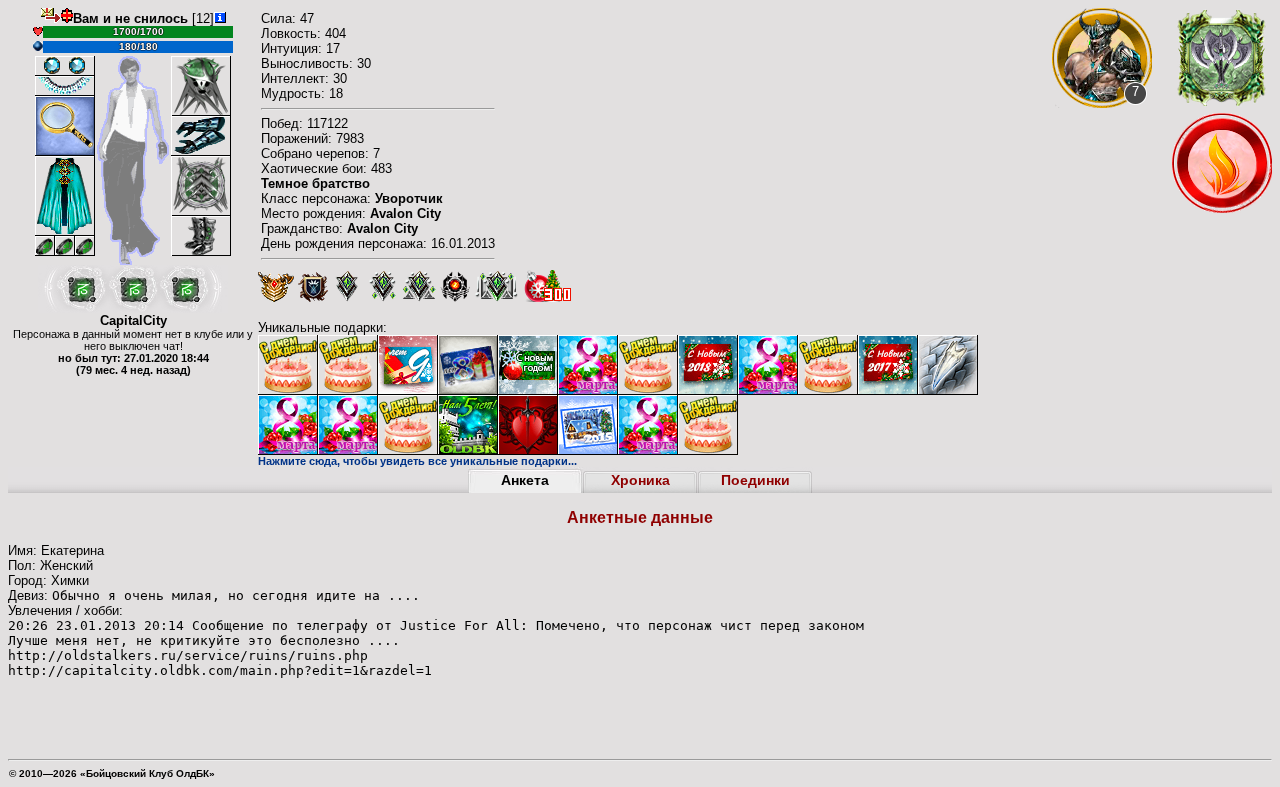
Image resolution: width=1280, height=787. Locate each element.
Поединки (755, 480)
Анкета (525, 480)
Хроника (640, 480)
